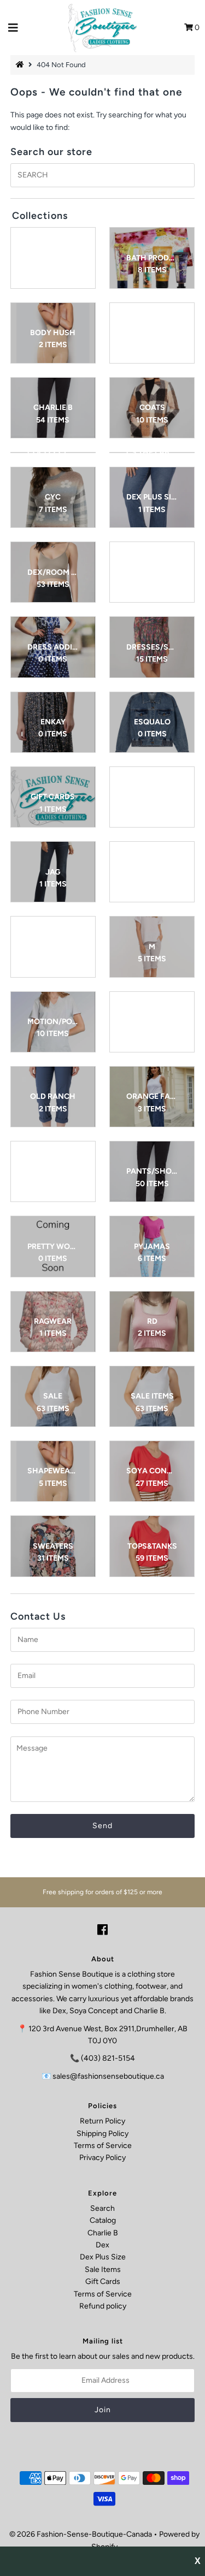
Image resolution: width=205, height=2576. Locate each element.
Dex (102, 2245)
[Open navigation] (13, 28)
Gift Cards (103, 2281)
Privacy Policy (102, 2158)
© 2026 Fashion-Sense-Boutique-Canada (81, 2534)
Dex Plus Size (103, 2257)
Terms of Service (103, 2146)
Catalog (103, 2220)
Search (102, 2208)
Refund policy (103, 2306)
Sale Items (103, 2269)
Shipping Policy (102, 2134)
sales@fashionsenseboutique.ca (108, 2076)
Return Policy (102, 2121)
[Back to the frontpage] (21, 65)
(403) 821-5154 (108, 2058)
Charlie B (103, 2233)
